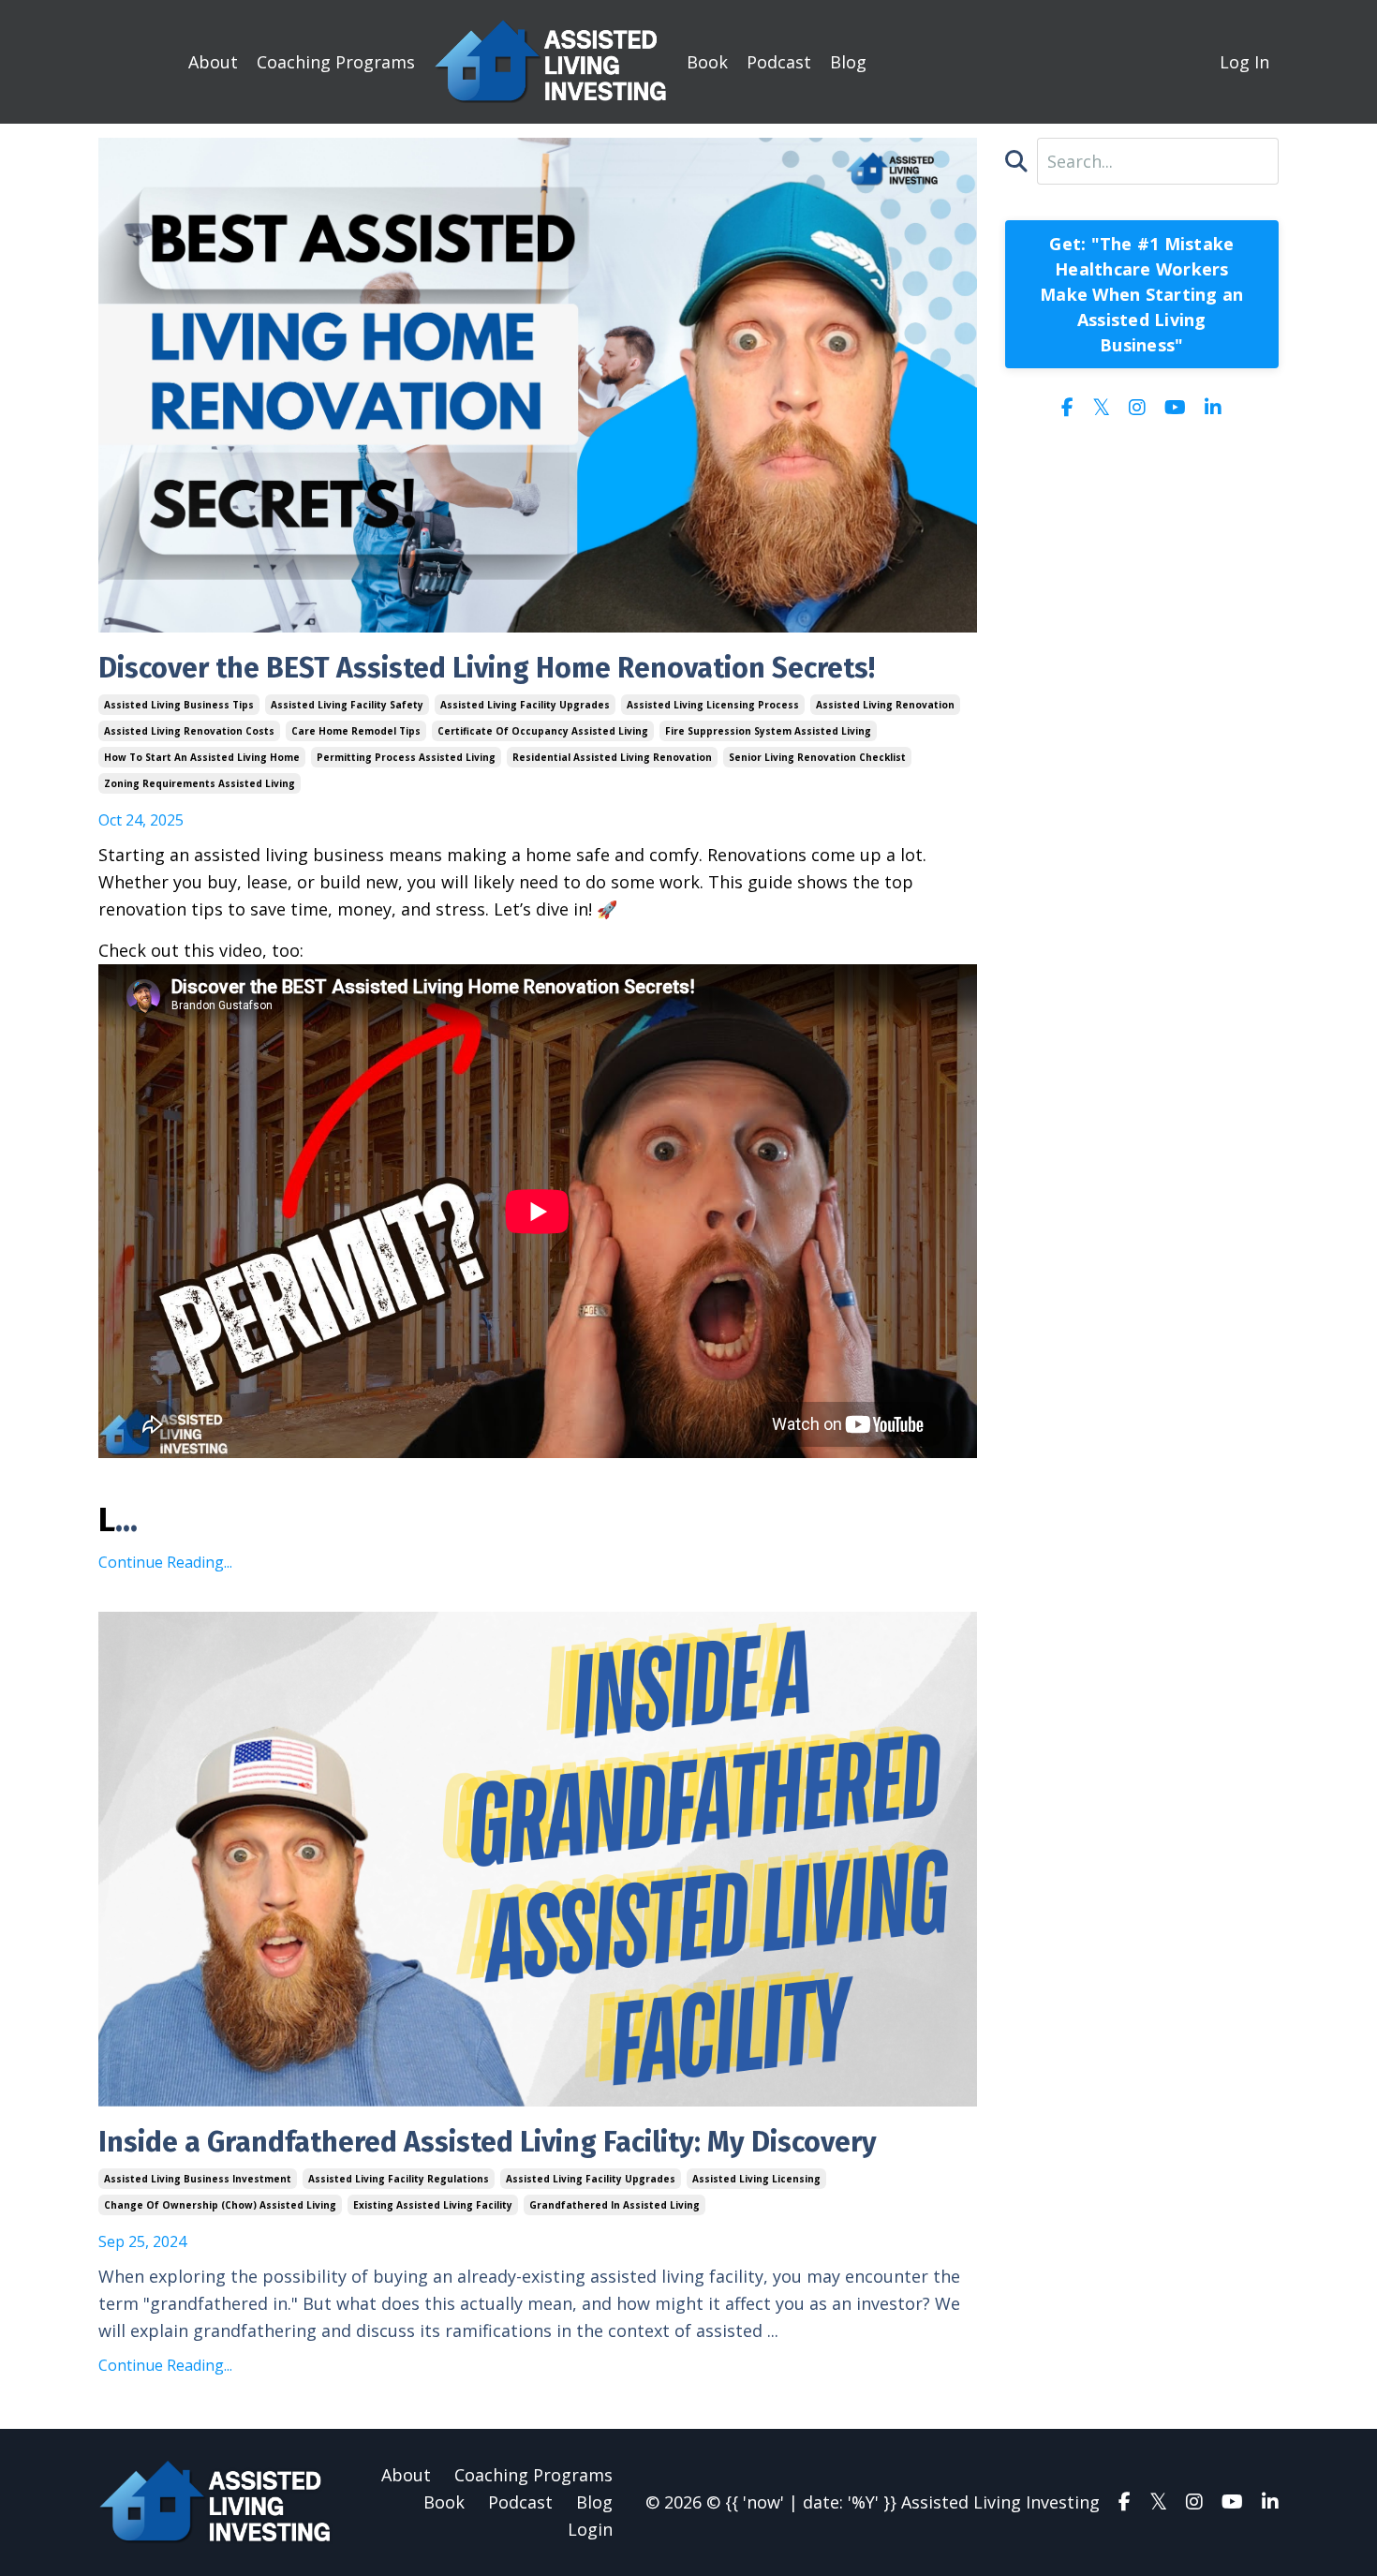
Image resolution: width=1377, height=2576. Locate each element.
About (213, 62)
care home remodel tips (356, 731)
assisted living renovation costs (189, 731)
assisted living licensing (756, 2179)
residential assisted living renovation (612, 757)
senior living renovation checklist (817, 757)
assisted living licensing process (713, 705)
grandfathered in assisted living (614, 2205)
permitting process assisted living (406, 757)
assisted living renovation (885, 705)
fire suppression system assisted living (768, 731)
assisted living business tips (179, 705)
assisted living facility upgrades (525, 705)
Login (590, 2529)
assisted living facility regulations (399, 2179)
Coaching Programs (336, 62)
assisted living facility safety (347, 705)
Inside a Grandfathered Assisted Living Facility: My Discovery (488, 2142)
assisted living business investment (198, 2179)
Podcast (779, 62)
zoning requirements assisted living (200, 783)
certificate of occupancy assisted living (543, 731)
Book (707, 62)
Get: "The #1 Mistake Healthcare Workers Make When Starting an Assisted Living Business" (1141, 294)
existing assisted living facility (433, 2205)
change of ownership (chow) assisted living (220, 2205)
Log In (1244, 62)
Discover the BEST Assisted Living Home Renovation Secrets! (487, 668)
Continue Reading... (165, 1562)
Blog (848, 62)
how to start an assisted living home (202, 757)
